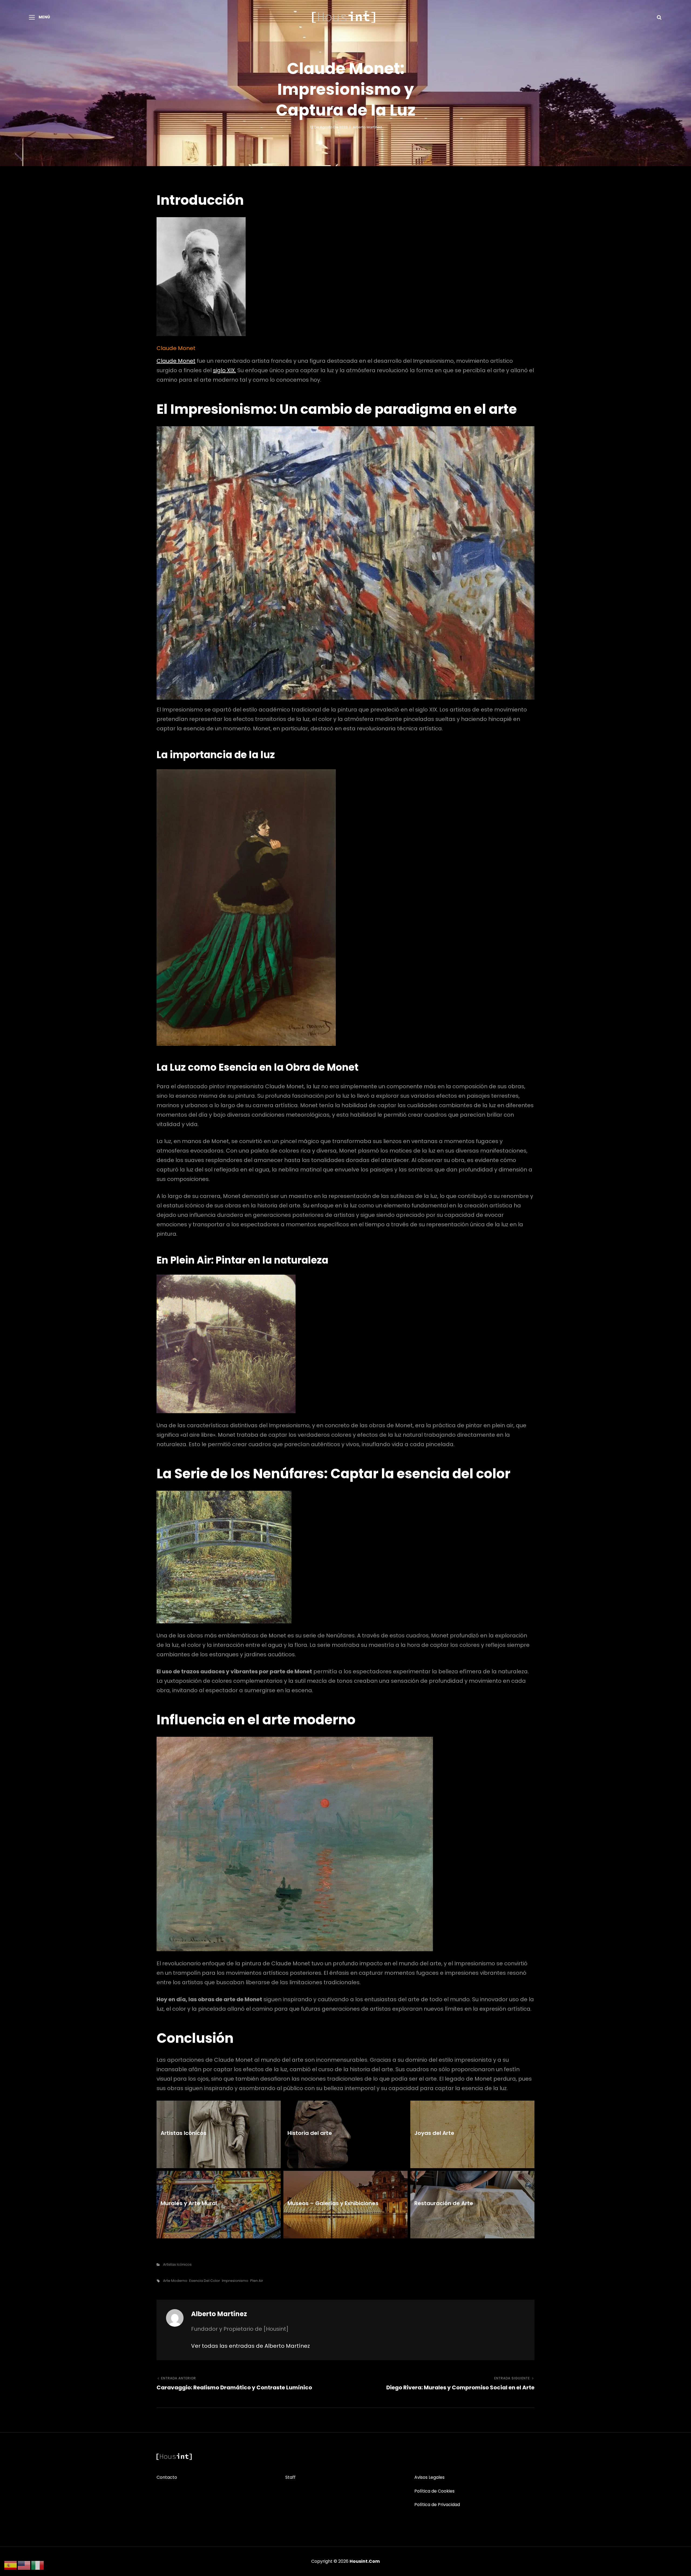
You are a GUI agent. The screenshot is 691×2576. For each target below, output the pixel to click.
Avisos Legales (429, 2477)
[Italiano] (38, 2565)
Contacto (167, 2477)
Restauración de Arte (444, 2203)
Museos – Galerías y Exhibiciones (333, 2203)
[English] (24, 2565)
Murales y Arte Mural (189, 2203)
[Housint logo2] (174, 2457)
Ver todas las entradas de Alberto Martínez (250, 2346)
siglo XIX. (224, 370)
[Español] (11, 2565)
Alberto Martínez (367, 127)
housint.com (365, 2561)
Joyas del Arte (434, 2133)
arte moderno (175, 2281)
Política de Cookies (434, 2491)
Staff (290, 2477)
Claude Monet (176, 361)
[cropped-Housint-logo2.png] (344, 17)
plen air (257, 2281)
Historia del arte (310, 2133)
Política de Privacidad (437, 2505)
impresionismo (235, 2281)
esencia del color (205, 2281)
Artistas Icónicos (184, 2133)
